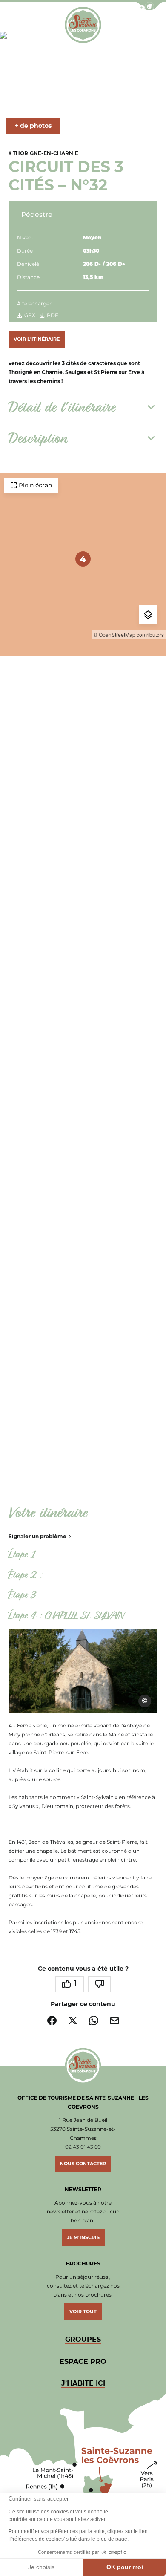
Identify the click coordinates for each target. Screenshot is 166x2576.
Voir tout (83, 2311)
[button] (149, 6)
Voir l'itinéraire (37, 339)
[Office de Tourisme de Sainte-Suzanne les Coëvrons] (83, 25)
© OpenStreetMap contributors (129, 635)
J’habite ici (83, 2383)
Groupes (83, 2339)
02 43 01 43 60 (83, 2147)
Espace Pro (83, 2362)
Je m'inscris (83, 2237)
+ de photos (33, 126)
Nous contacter (83, 2164)
